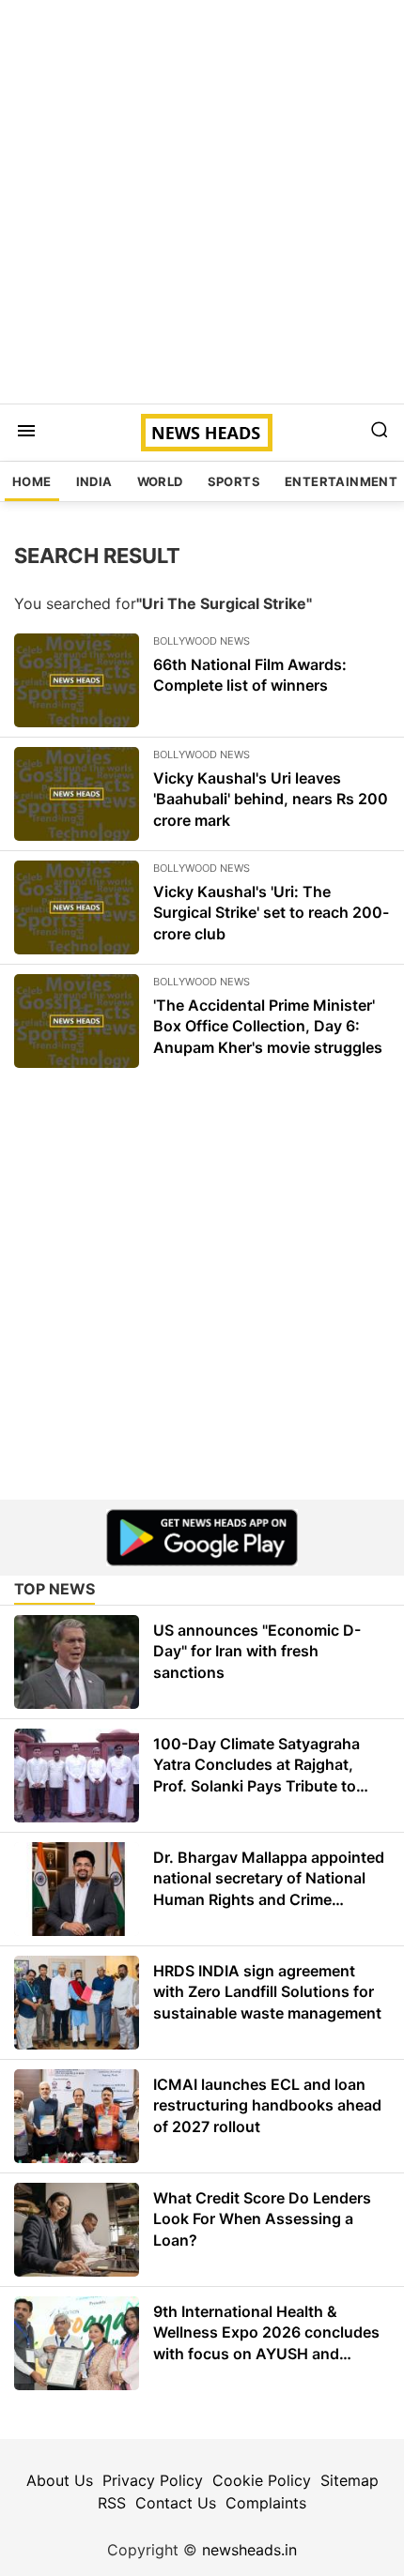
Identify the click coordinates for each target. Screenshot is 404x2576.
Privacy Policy (153, 2480)
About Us (60, 2480)
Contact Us (176, 2503)
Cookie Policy (262, 2480)
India (94, 481)
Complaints (266, 2503)
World (160, 481)
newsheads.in (249, 2550)
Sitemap (350, 2480)
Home (32, 481)
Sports (234, 481)
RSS (112, 2503)
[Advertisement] (202, 202)
